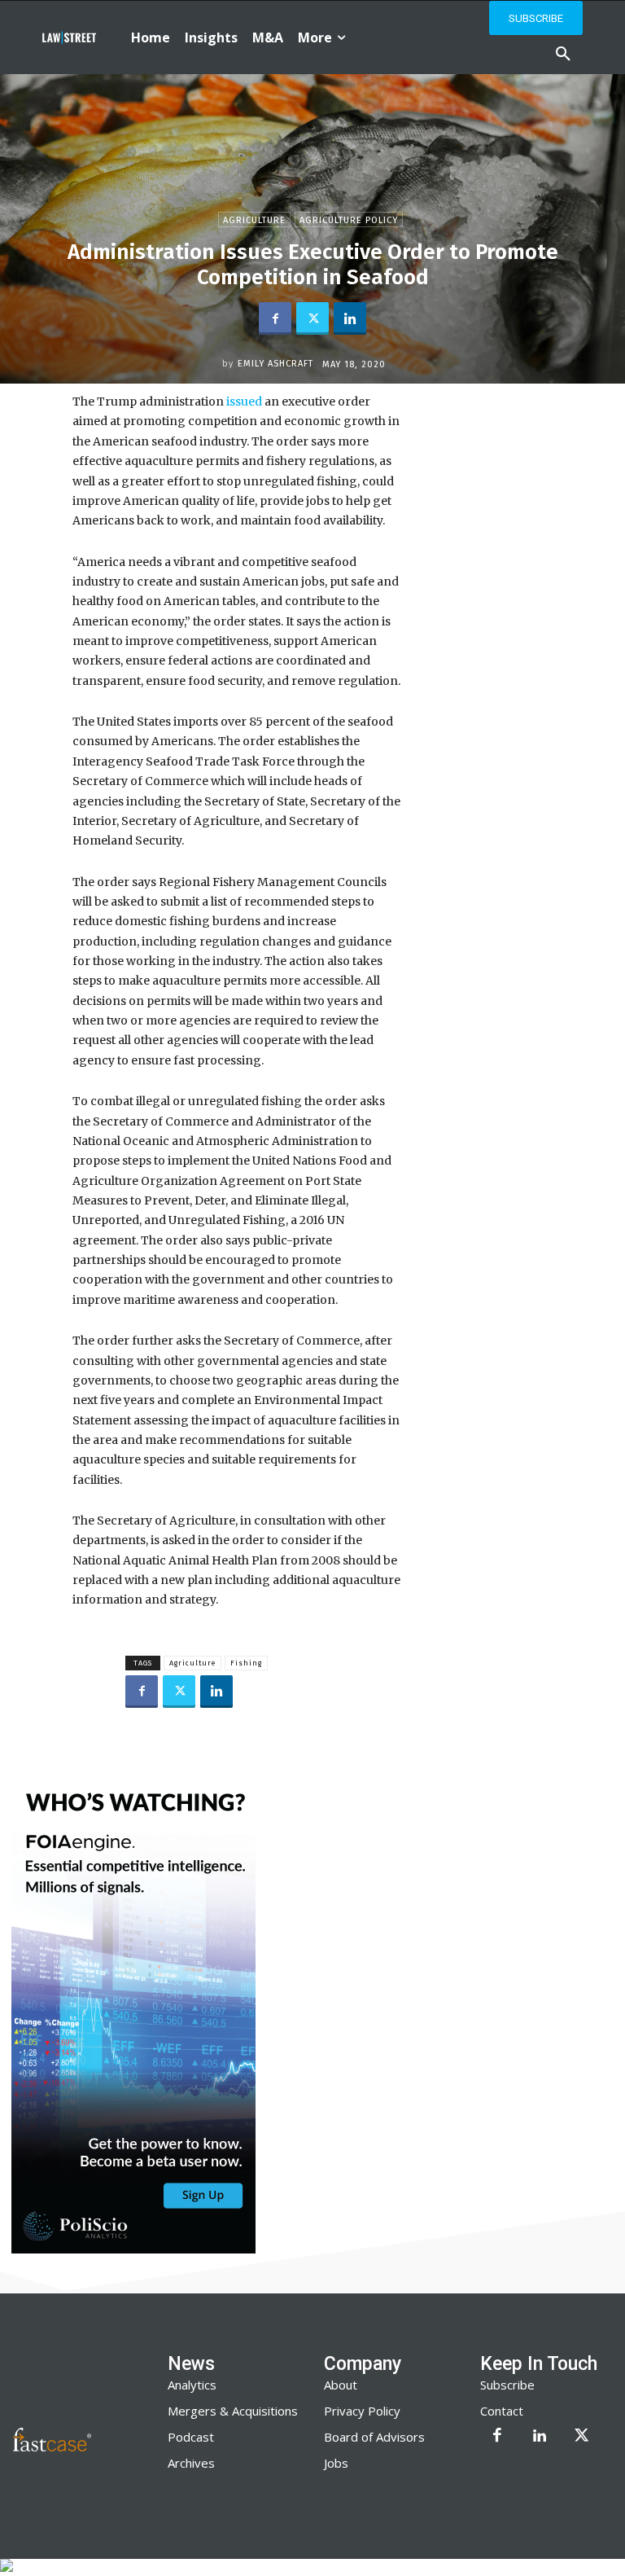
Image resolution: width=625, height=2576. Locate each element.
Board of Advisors (374, 2437)
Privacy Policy (362, 2411)
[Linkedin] (350, 318)
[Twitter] (312, 318)
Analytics (192, 2385)
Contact (502, 2411)
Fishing (246, 1663)
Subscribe (507, 2385)
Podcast (191, 2437)
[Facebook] (275, 318)
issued (245, 402)
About (341, 2385)
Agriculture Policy (349, 220)
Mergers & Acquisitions (233, 2411)
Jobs (336, 2463)
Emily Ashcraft (275, 364)
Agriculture (254, 220)
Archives (191, 2463)
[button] (563, 55)
